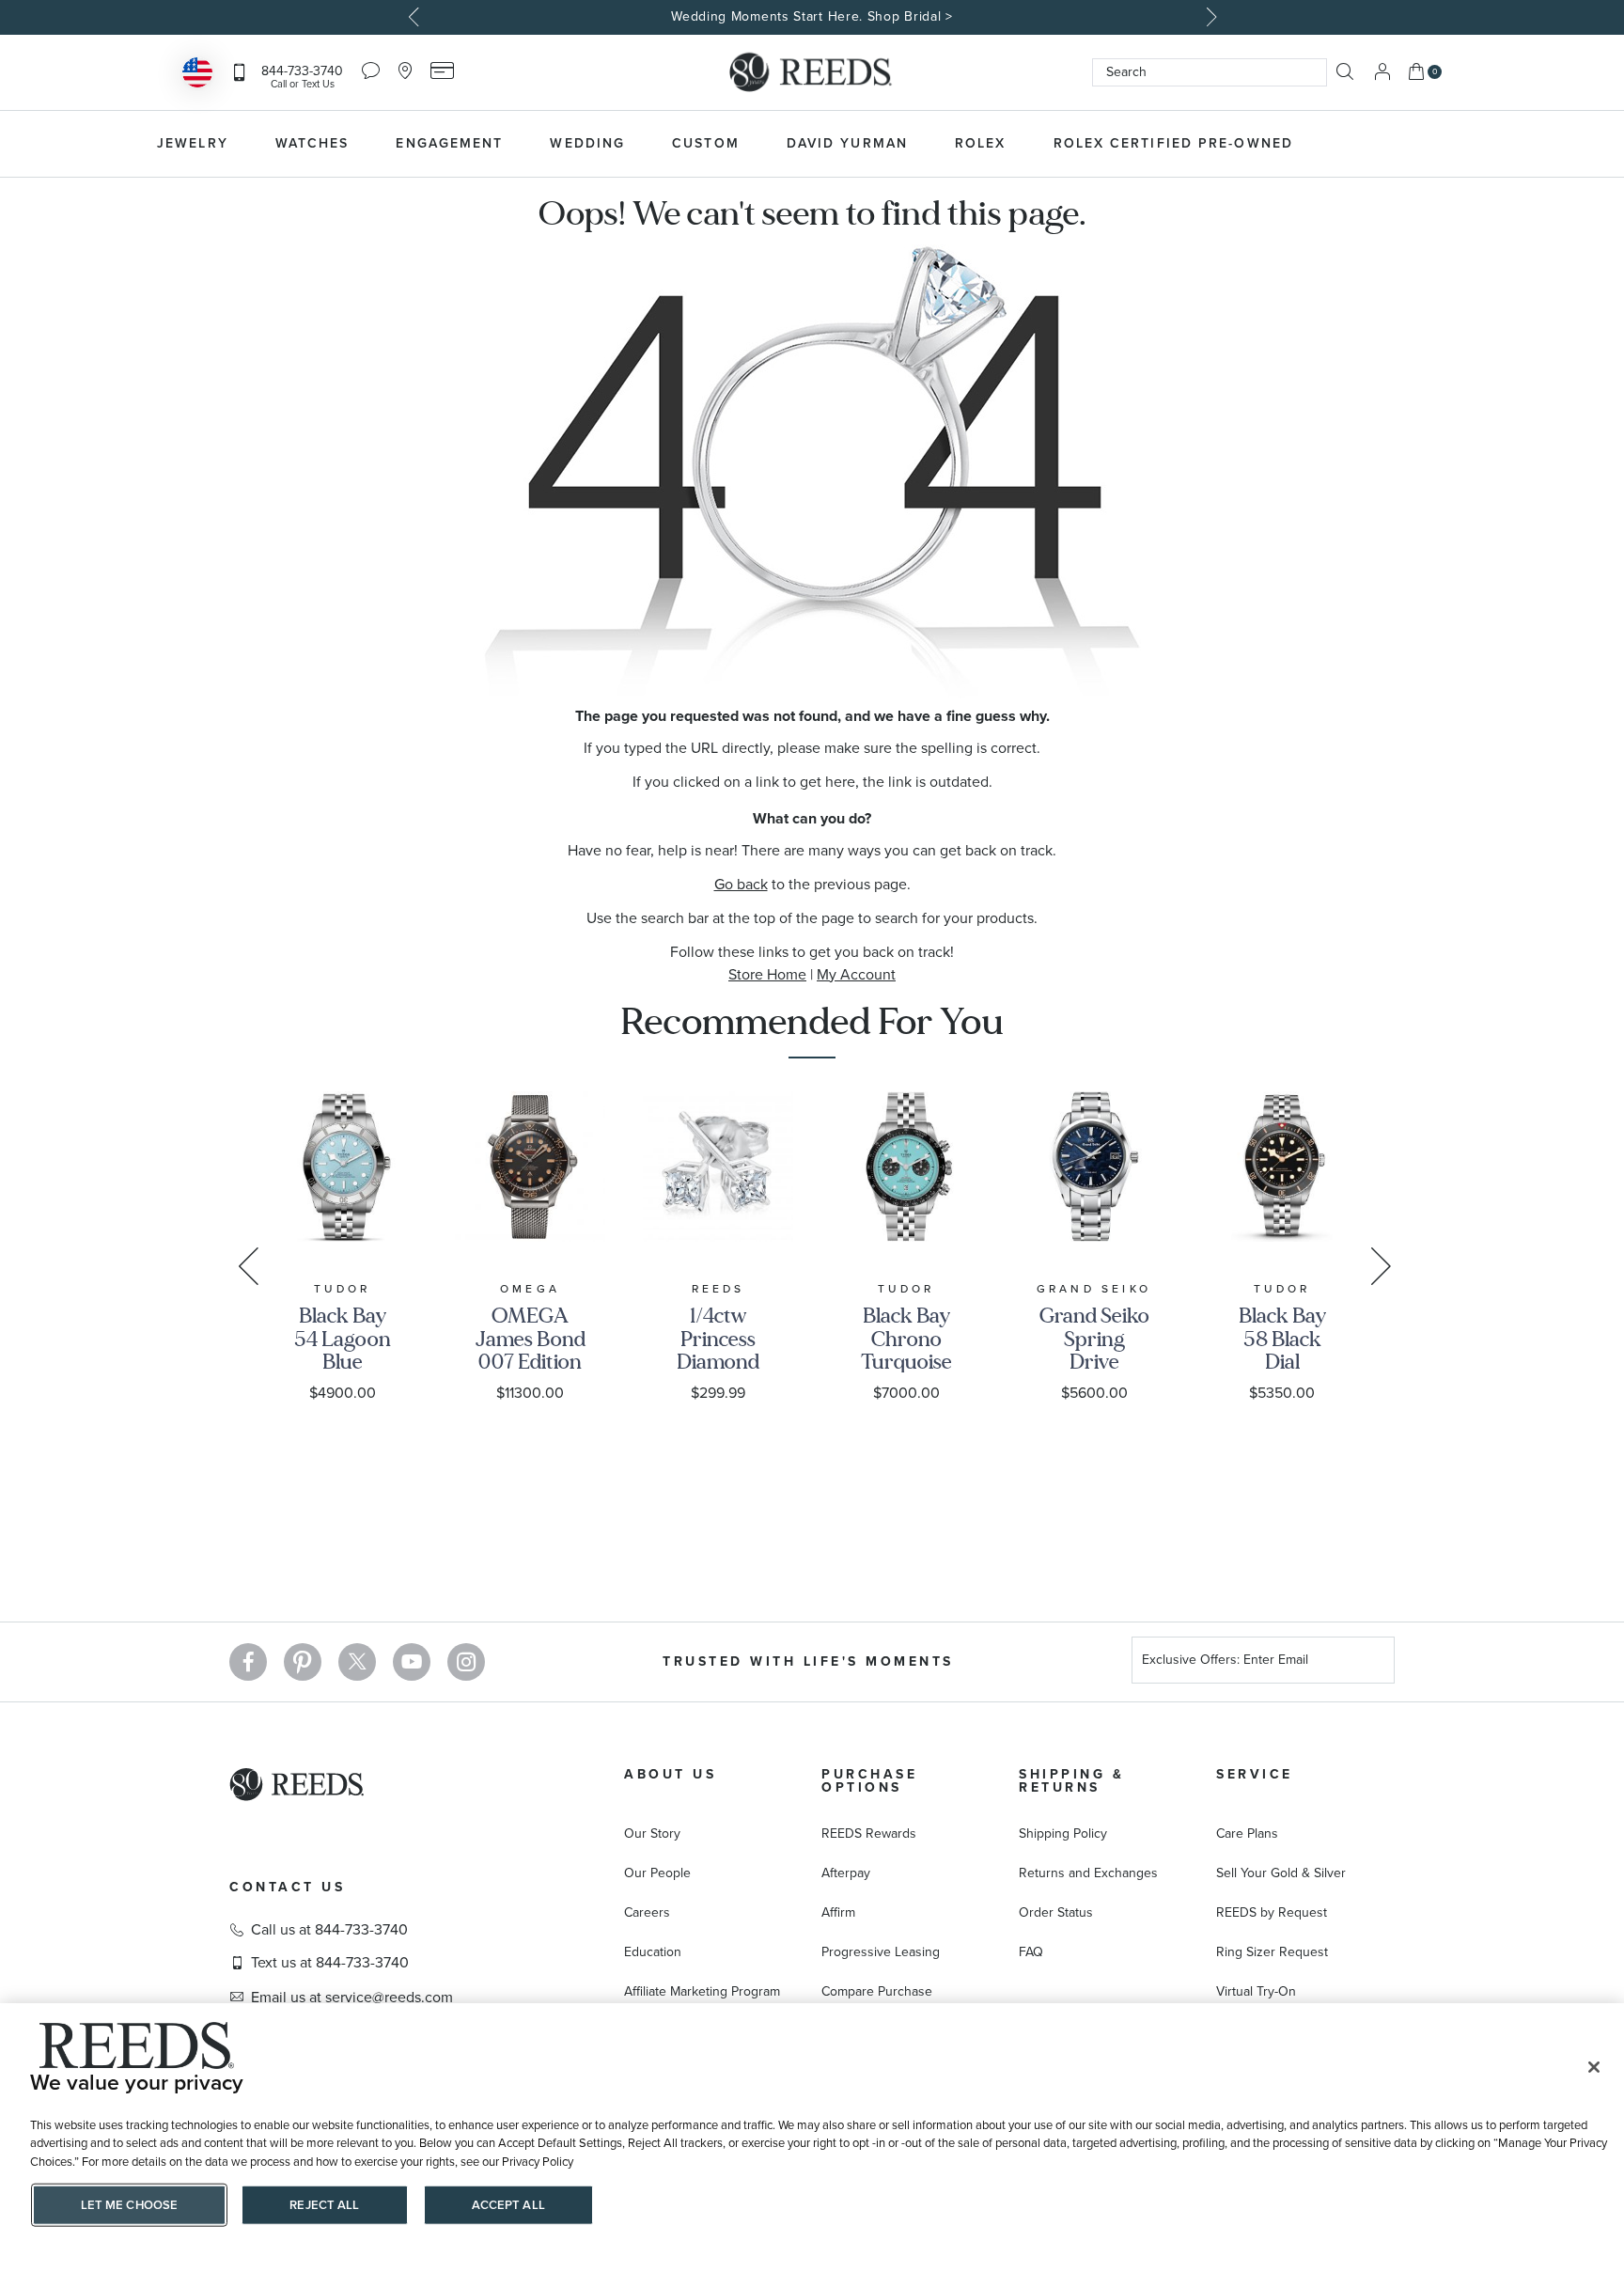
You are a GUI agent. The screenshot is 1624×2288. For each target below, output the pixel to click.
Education (653, 1952)
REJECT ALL (324, 2205)
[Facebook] (248, 1662)
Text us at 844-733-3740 (330, 1963)
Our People (657, 1873)
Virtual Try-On (1256, 1991)
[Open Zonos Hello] (197, 75)
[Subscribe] (1373, 1662)
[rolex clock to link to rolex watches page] (1418, 144)
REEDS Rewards (869, 1834)
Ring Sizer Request (1272, 1952)
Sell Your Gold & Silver (1281, 1873)
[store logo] (812, 72)
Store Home (767, 974)
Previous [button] (415, 17)
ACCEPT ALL (508, 2205)
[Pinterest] (303, 1662)
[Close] (1594, 2067)
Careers (647, 1912)
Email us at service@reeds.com (352, 1998)
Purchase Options (869, 1781)
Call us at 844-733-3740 (329, 1930)
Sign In (1382, 72)
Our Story (652, 1834)
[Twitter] (357, 1662)
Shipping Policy (1063, 1834)
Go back (741, 884)
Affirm (838, 1912)
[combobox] (1210, 72)
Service (1255, 1774)
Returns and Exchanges (1088, 1873)
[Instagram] (466, 1662)
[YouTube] (412, 1662)
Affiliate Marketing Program (702, 1991)
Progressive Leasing (881, 1952)
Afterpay (846, 1873)
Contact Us (287, 1887)
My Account (856, 974)
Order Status (1056, 1912)
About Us (670, 1774)
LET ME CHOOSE (130, 2205)
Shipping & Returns (1071, 1781)
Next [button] (1209, 17)
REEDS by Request (1272, 1912)
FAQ (1031, 1952)
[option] (812, 17)
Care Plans (1247, 1834)
